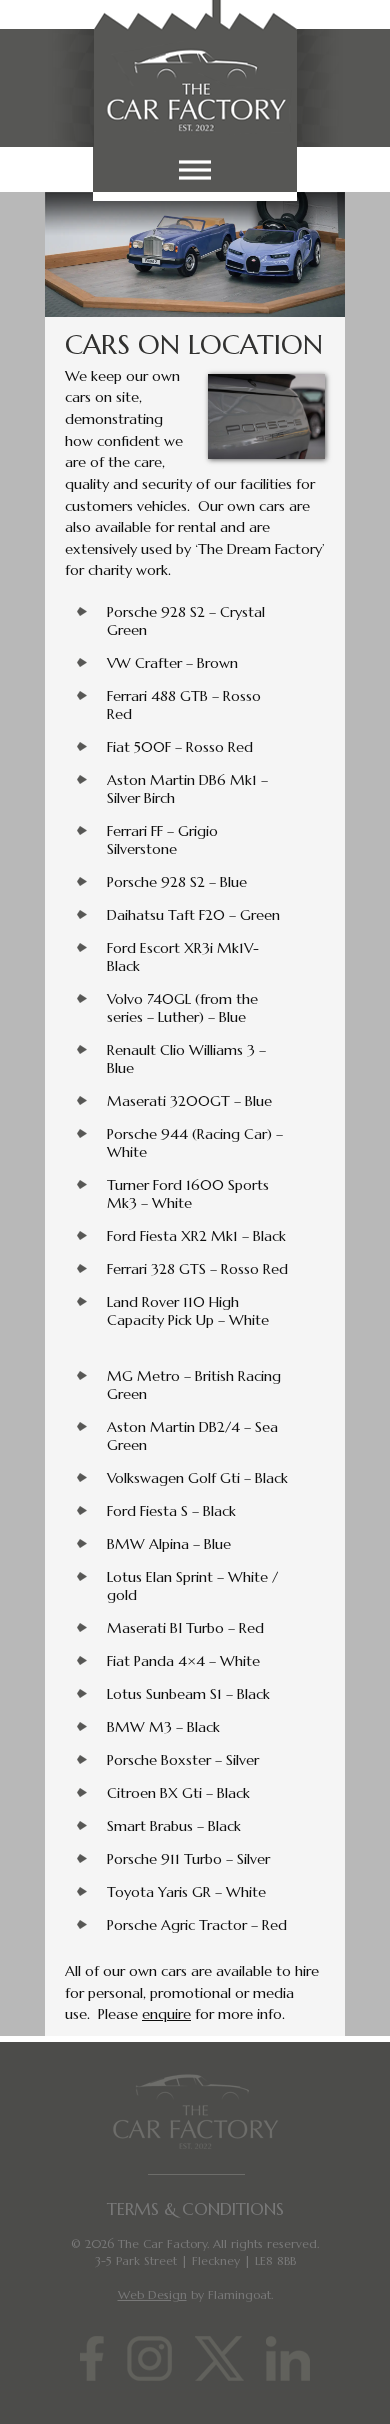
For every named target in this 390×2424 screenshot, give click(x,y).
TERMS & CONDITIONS (195, 2209)
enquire (166, 2014)
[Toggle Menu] (195, 169)
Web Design (152, 2294)
